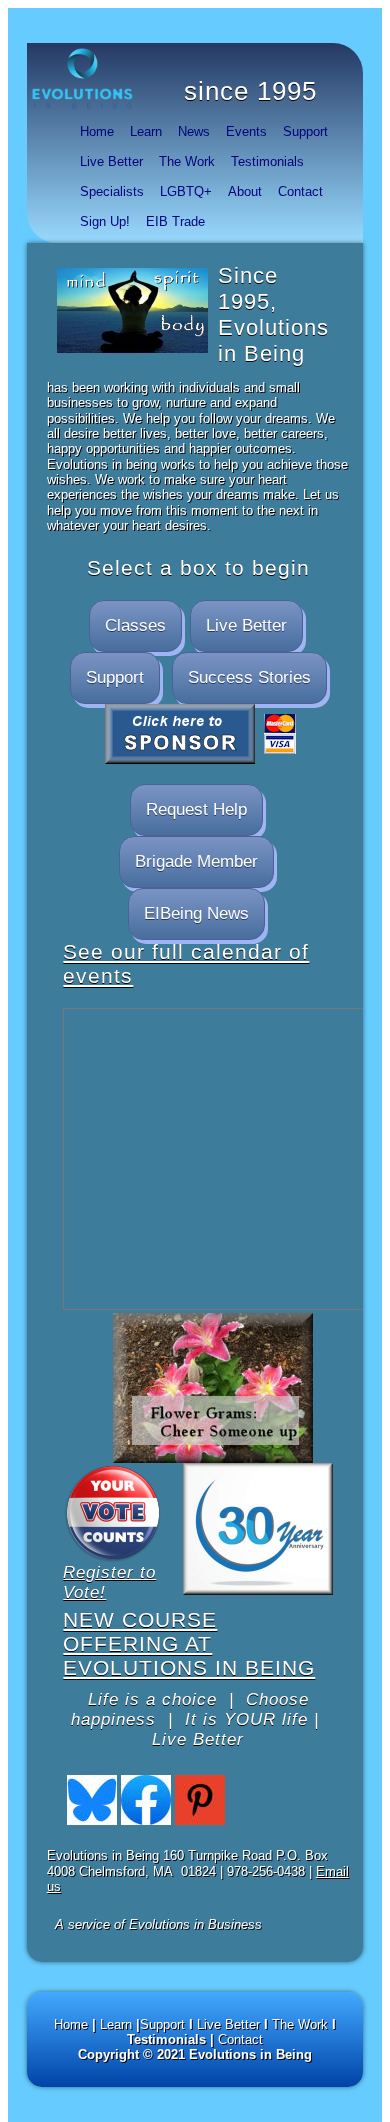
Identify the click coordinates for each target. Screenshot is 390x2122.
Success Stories (249, 677)
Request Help (196, 809)
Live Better (111, 161)
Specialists (112, 191)
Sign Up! (105, 221)
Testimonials (267, 161)
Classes (135, 625)
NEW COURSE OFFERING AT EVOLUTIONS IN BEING (189, 1643)
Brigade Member (196, 861)
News (194, 131)
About (245, 191)
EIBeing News (196, 913)
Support (305, 131)
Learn (146, 131)
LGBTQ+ (186, 191)
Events (246, 131)
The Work (187, 161)
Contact (300, 191)
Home (97, 131)
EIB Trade (175, 221)
